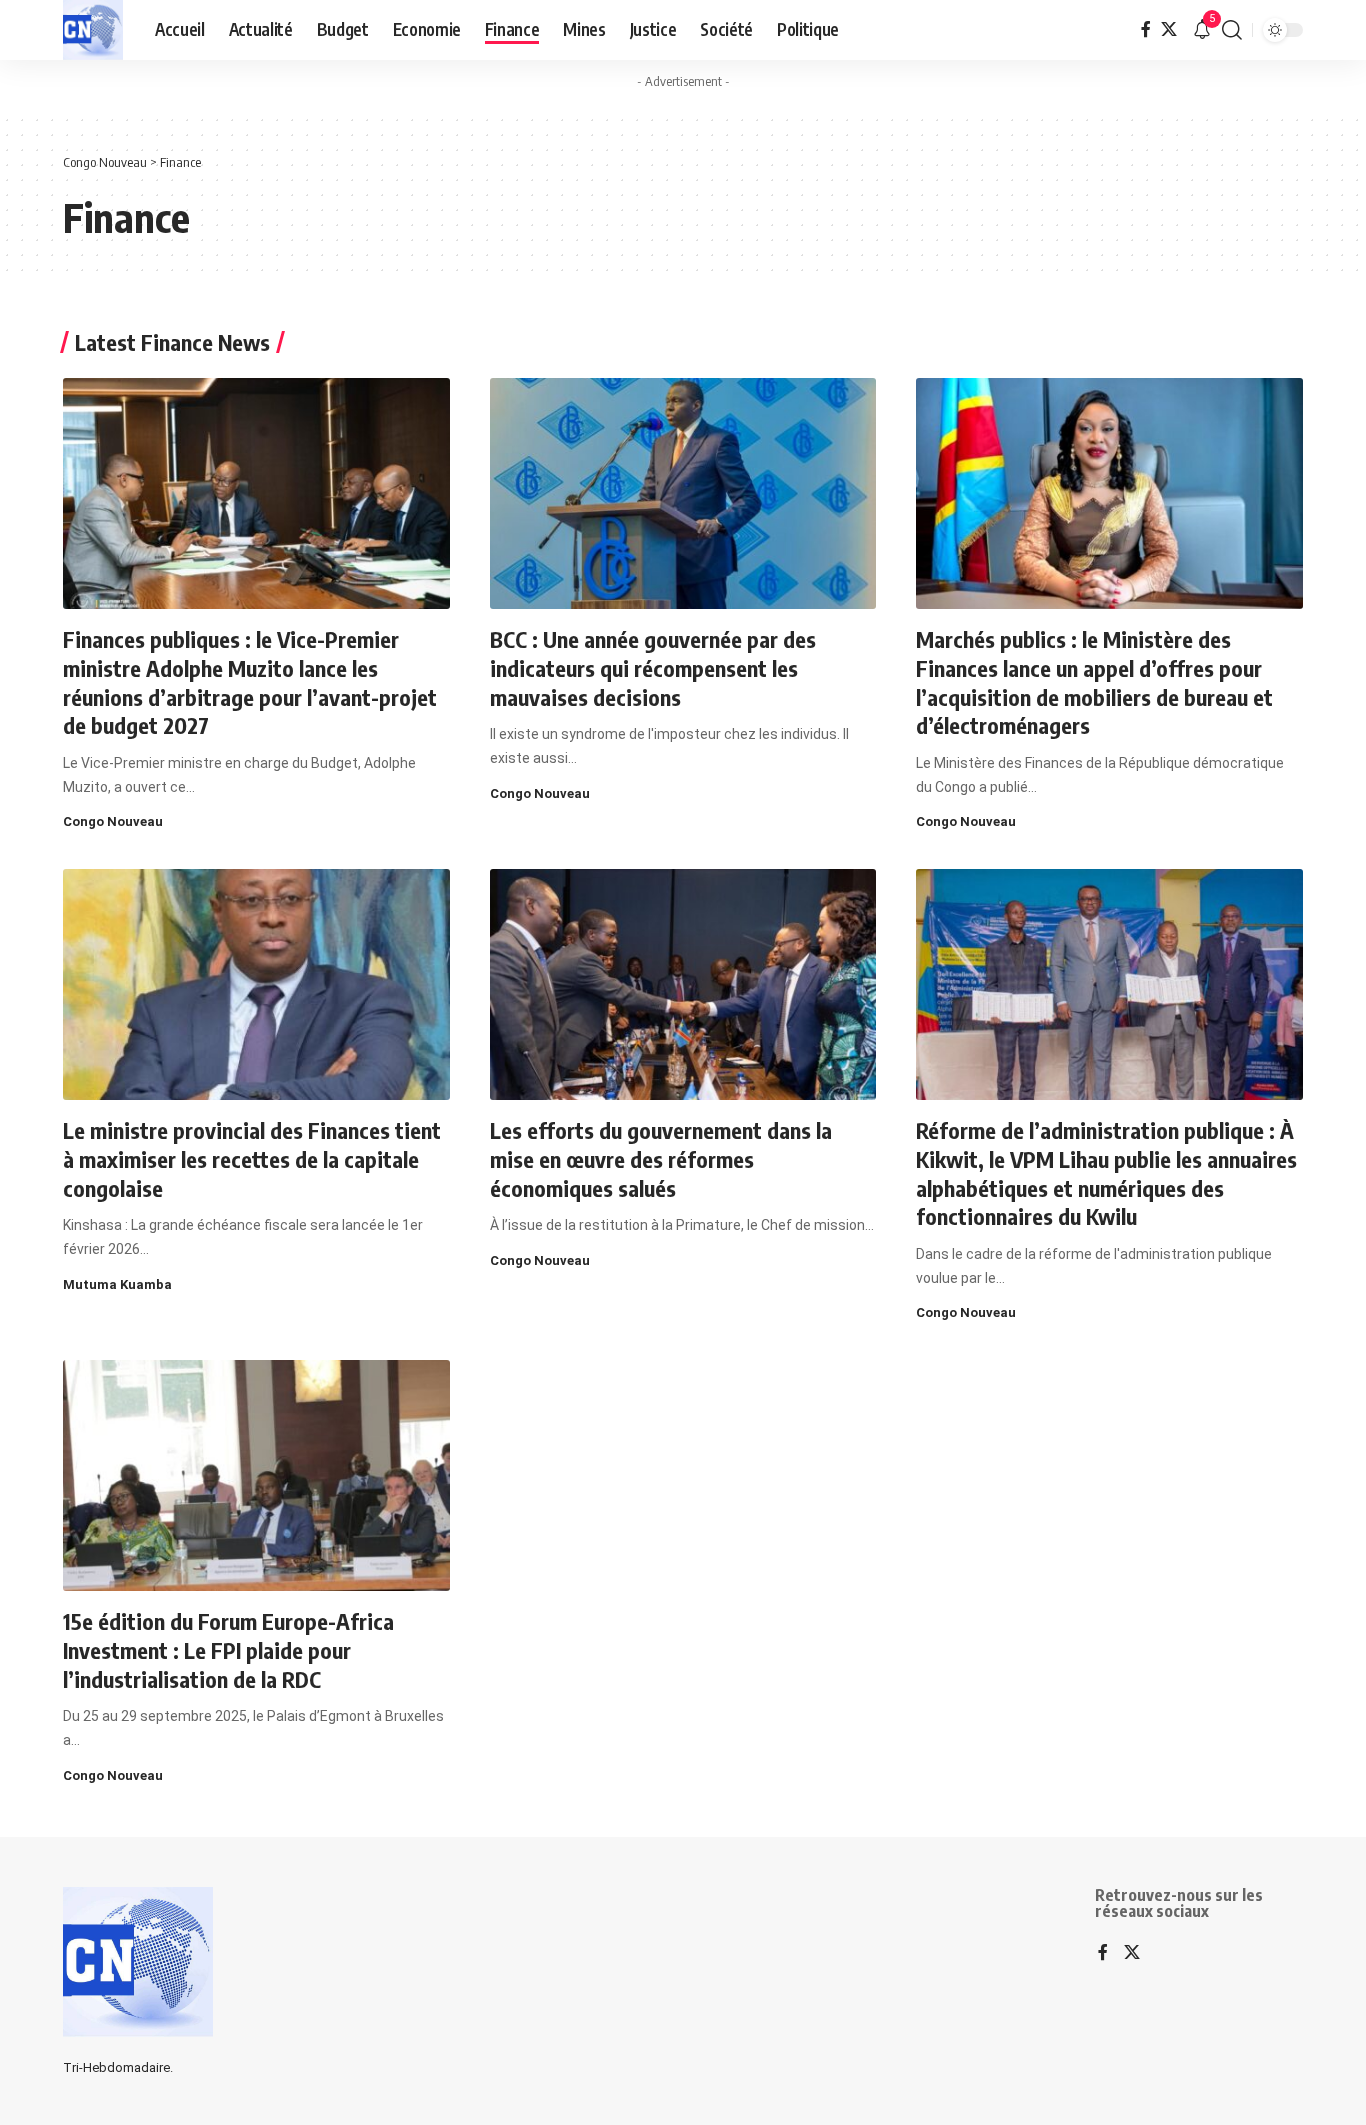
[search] (1232, 30)
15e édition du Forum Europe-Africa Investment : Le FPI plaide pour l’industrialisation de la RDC (228, 1649)
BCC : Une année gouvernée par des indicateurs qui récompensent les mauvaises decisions (653, 667)
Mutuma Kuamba (117, 1284)
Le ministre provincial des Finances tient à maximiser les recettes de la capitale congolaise (252, 1158)
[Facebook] (1146, 29)
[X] (1169, 29)
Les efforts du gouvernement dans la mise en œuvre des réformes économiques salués (661, 1158)
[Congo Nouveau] (93, 30)
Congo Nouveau (113, 821)
